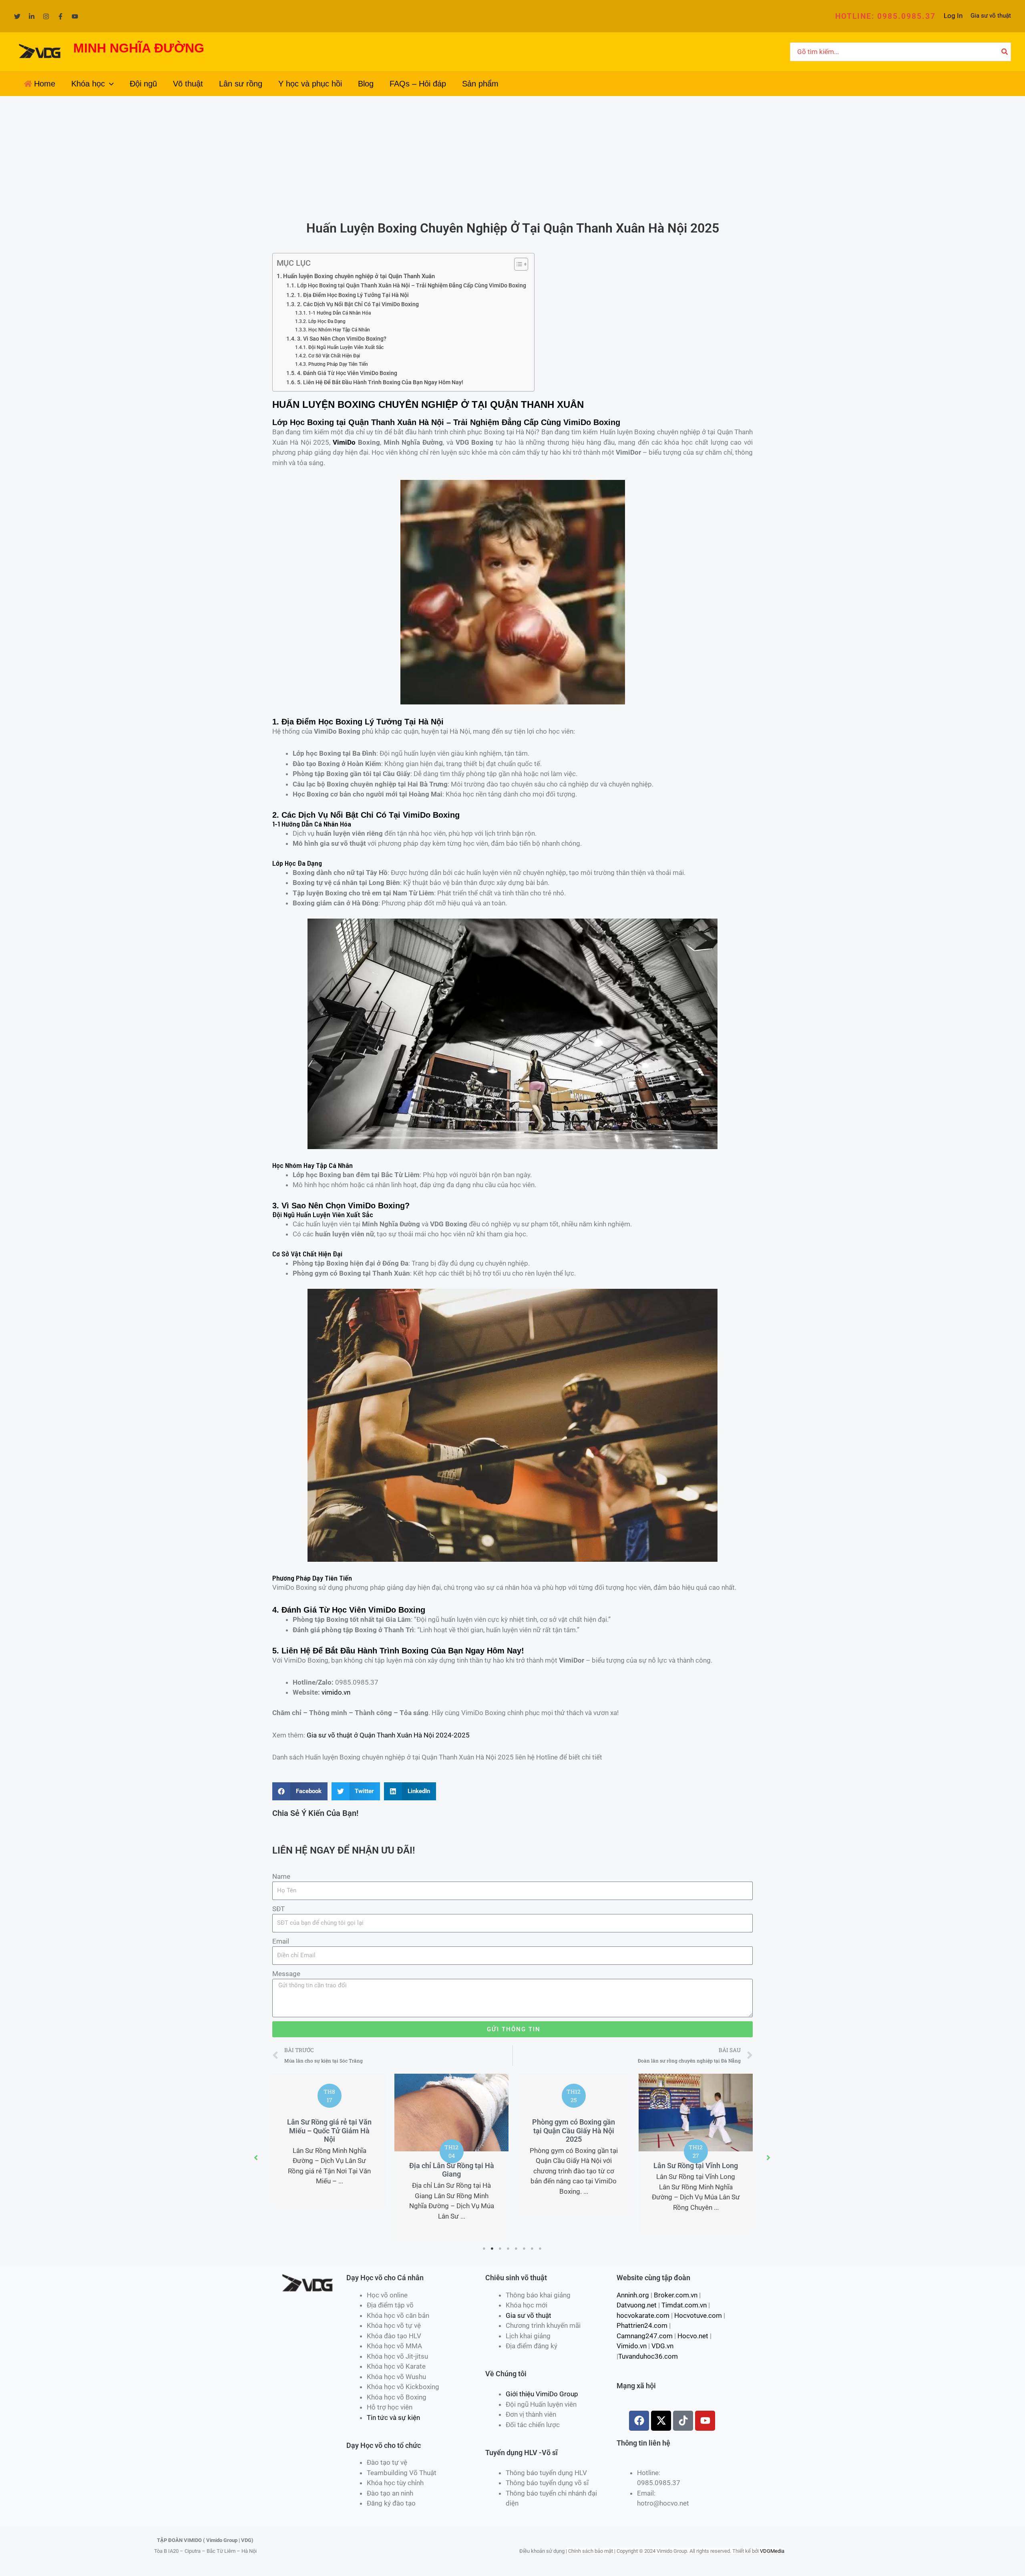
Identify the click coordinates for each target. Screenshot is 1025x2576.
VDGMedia (772, 2551)
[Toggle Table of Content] (517, 264)
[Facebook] (60, 16)
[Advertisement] (512, 156)
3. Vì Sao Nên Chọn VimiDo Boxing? (342, 339)
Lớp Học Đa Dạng (327, 321)
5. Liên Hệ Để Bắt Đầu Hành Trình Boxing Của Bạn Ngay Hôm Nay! (380, 382)
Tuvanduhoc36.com (648, 2356)
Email (281, 1941)
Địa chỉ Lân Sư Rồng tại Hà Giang (452, 2170)
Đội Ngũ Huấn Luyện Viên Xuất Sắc (346, 347)
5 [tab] (517, 2249)
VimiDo (344, 442)
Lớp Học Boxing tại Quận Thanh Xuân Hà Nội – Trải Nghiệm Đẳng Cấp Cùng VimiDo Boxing (412, 285)
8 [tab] (541, 2249)
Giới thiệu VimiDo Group (542, 2394)
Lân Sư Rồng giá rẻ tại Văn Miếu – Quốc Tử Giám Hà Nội (329, 2131)
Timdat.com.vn (684, 2305)
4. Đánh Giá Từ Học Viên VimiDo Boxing (347, 373)
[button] (885, 16)
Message (286, 1974)
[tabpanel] (329, 2140)
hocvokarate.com (643, 2315)
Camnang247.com (645, 2336)
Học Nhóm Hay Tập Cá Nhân (339, 330)
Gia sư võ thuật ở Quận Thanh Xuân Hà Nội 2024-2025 (388, 1735)
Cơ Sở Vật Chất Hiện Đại (334, 356)
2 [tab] (492, 2249)
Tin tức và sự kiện (393, 2418)
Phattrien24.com (642, 2325)
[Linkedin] (32, 16)
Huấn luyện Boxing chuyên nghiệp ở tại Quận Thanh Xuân (359, 276)
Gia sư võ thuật (991, 16)
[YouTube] (75, 16)
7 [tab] (533, 2249)
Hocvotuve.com (698, 2315)
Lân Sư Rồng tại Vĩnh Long (696, 2166)
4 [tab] (508, 2249)
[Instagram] (46, 16)
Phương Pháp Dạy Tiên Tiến (338, 364)
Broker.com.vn (676, 2295)
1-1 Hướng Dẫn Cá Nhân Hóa (339, 313)
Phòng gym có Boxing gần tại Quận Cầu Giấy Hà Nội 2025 (574, 2131)
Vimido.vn (632, 2346)
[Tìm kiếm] (1005, 52)
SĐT (278, 1909)
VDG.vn (662, 2346)
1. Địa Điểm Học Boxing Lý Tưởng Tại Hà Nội (353, 295)
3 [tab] (500, 2249)
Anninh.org (633, 2295)
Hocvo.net (693, 2336)
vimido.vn (336, 1692)
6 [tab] (525, 2249)
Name (281, 1876)
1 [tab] (484, 2249)
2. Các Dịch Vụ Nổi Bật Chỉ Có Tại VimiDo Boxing (358, 304)
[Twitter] (17, 16)
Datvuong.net (637, 2305)
